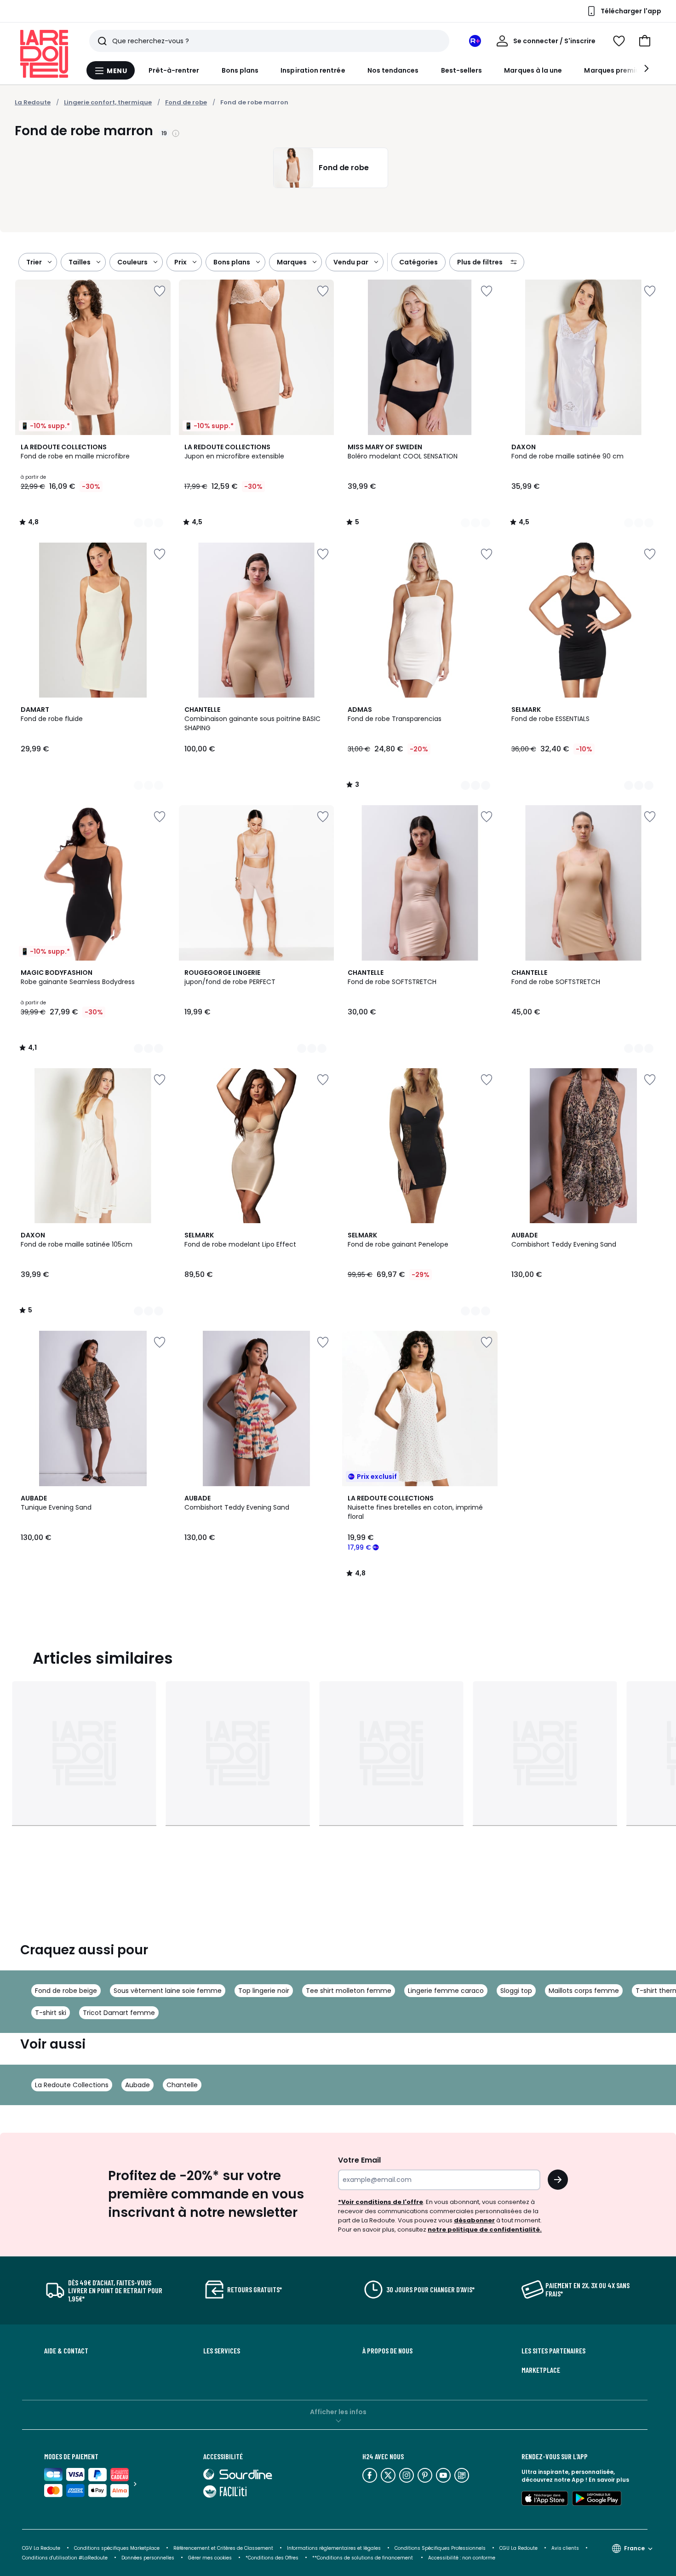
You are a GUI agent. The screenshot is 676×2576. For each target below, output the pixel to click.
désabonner (474, 2220)
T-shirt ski (51, 2013)
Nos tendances (393, 70)
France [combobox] (634, 2548)
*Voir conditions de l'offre (381, 2202)
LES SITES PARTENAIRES (553, 2351)
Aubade (137, 2085)
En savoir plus (609, 2480)
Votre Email (359, 2160)
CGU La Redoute (518, 2548)
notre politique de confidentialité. (485, 2230)
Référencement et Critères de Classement (223, 2548)
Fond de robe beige (66, 1991)
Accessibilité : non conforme (462, 2558)
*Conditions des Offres (272, 2558)
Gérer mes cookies (210, 2558)
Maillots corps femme (584, 1991)
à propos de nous (387, 2351)
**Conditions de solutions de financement (363, 2558)
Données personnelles (148, 2558)
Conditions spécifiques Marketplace (117, 2548)
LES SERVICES (222, 2351)
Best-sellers (462, 70)
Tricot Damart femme (119, 2013)
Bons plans (240, 70)
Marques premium (615, 70)
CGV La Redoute (41, 2548)
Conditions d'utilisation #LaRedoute (65, 2558)
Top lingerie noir (264, 1991)
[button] (645, 41)
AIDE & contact (66, 2351)
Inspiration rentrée (313, 70)
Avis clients (565, 2548)
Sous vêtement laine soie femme (168, 1991)
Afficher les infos (338, 2412)
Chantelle (182, 2085)
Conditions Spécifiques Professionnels (440, 2548)
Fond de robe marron (254, 102)
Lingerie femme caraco (446, 1991)
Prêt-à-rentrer (174, 70)
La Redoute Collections (72, 2085)
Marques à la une (533, 70)
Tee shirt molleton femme (349, 1991)
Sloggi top (516, 1991)
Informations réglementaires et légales (334, 2548)
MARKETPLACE (541, 2370)
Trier (34, 262)
